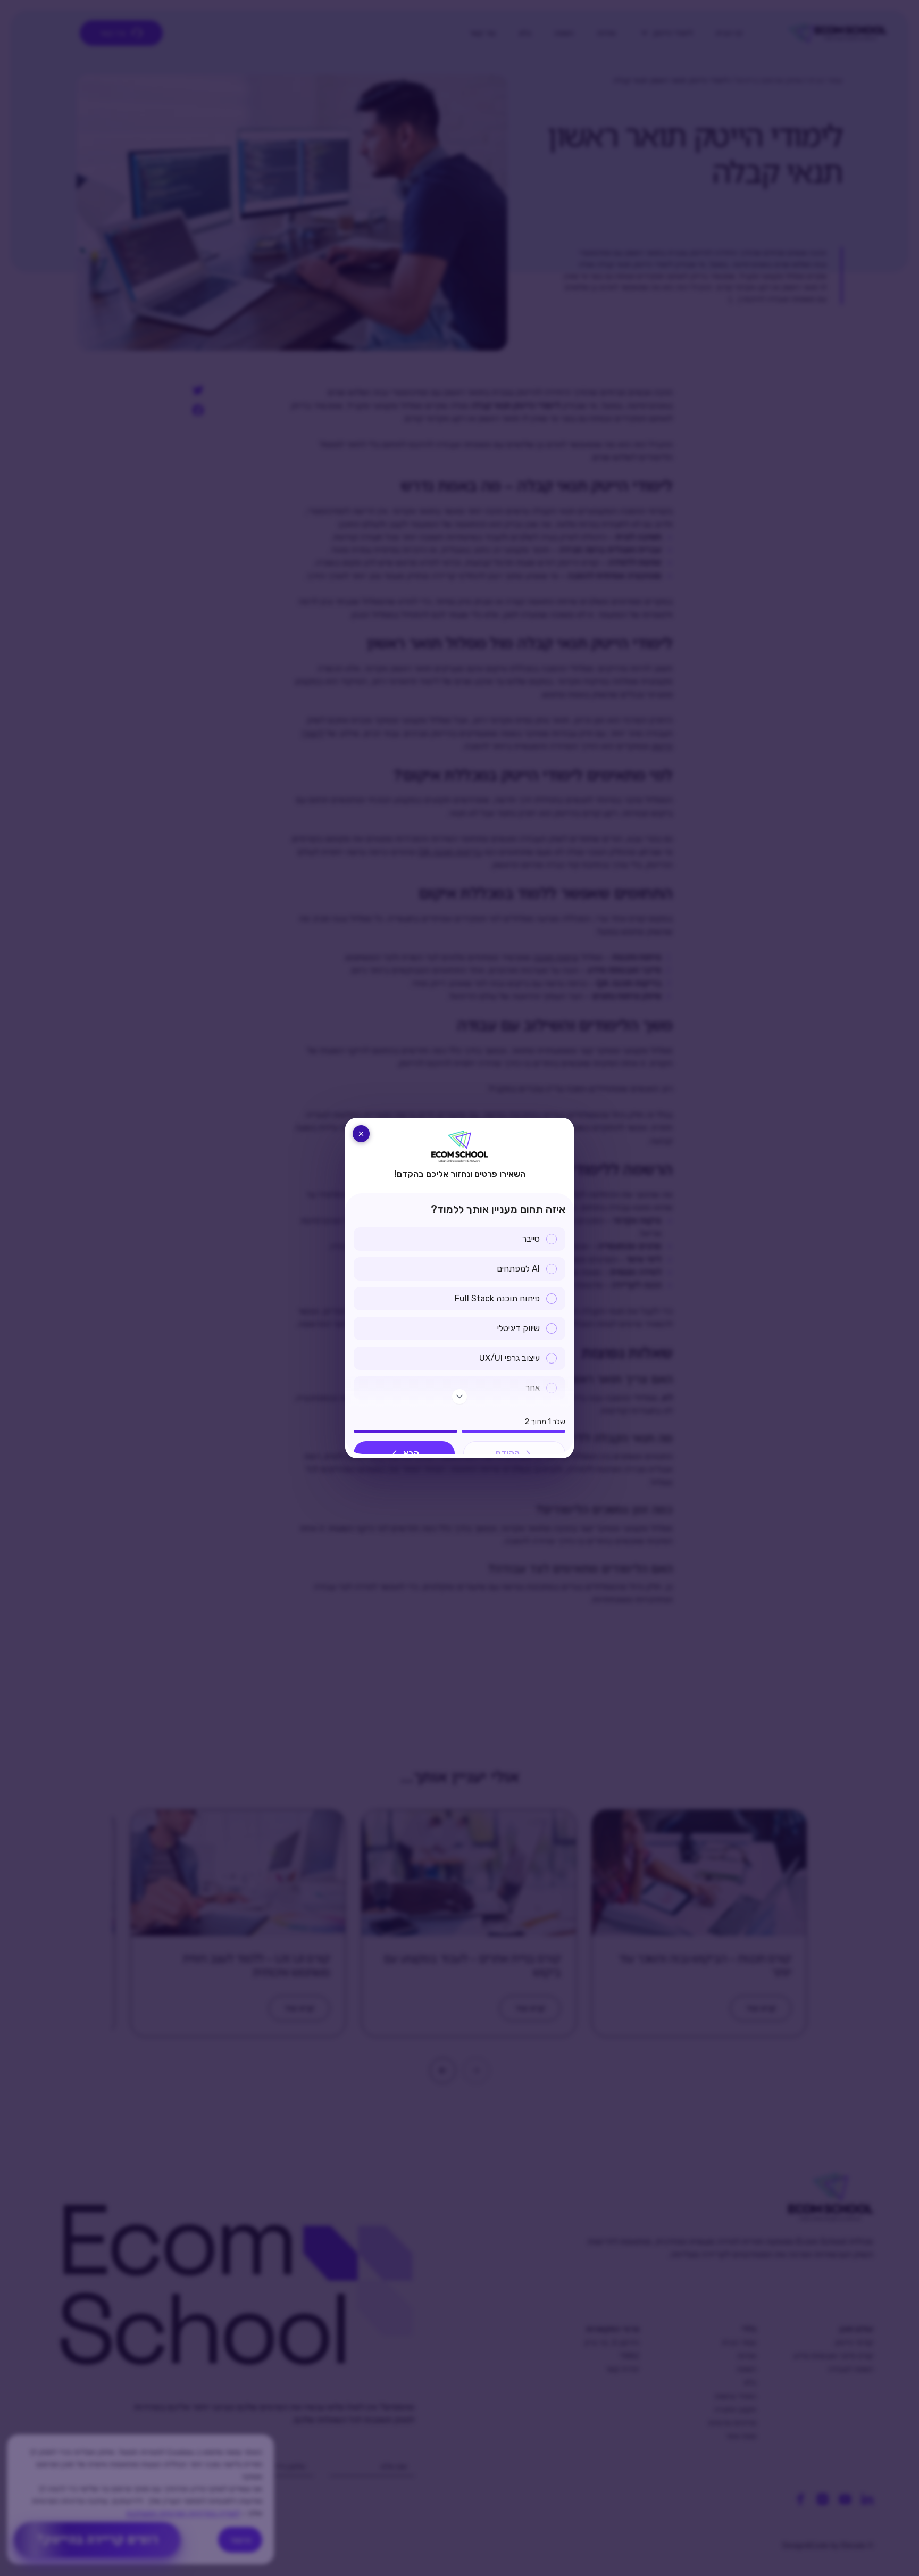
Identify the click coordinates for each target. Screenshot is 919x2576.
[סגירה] (361, 1134)
